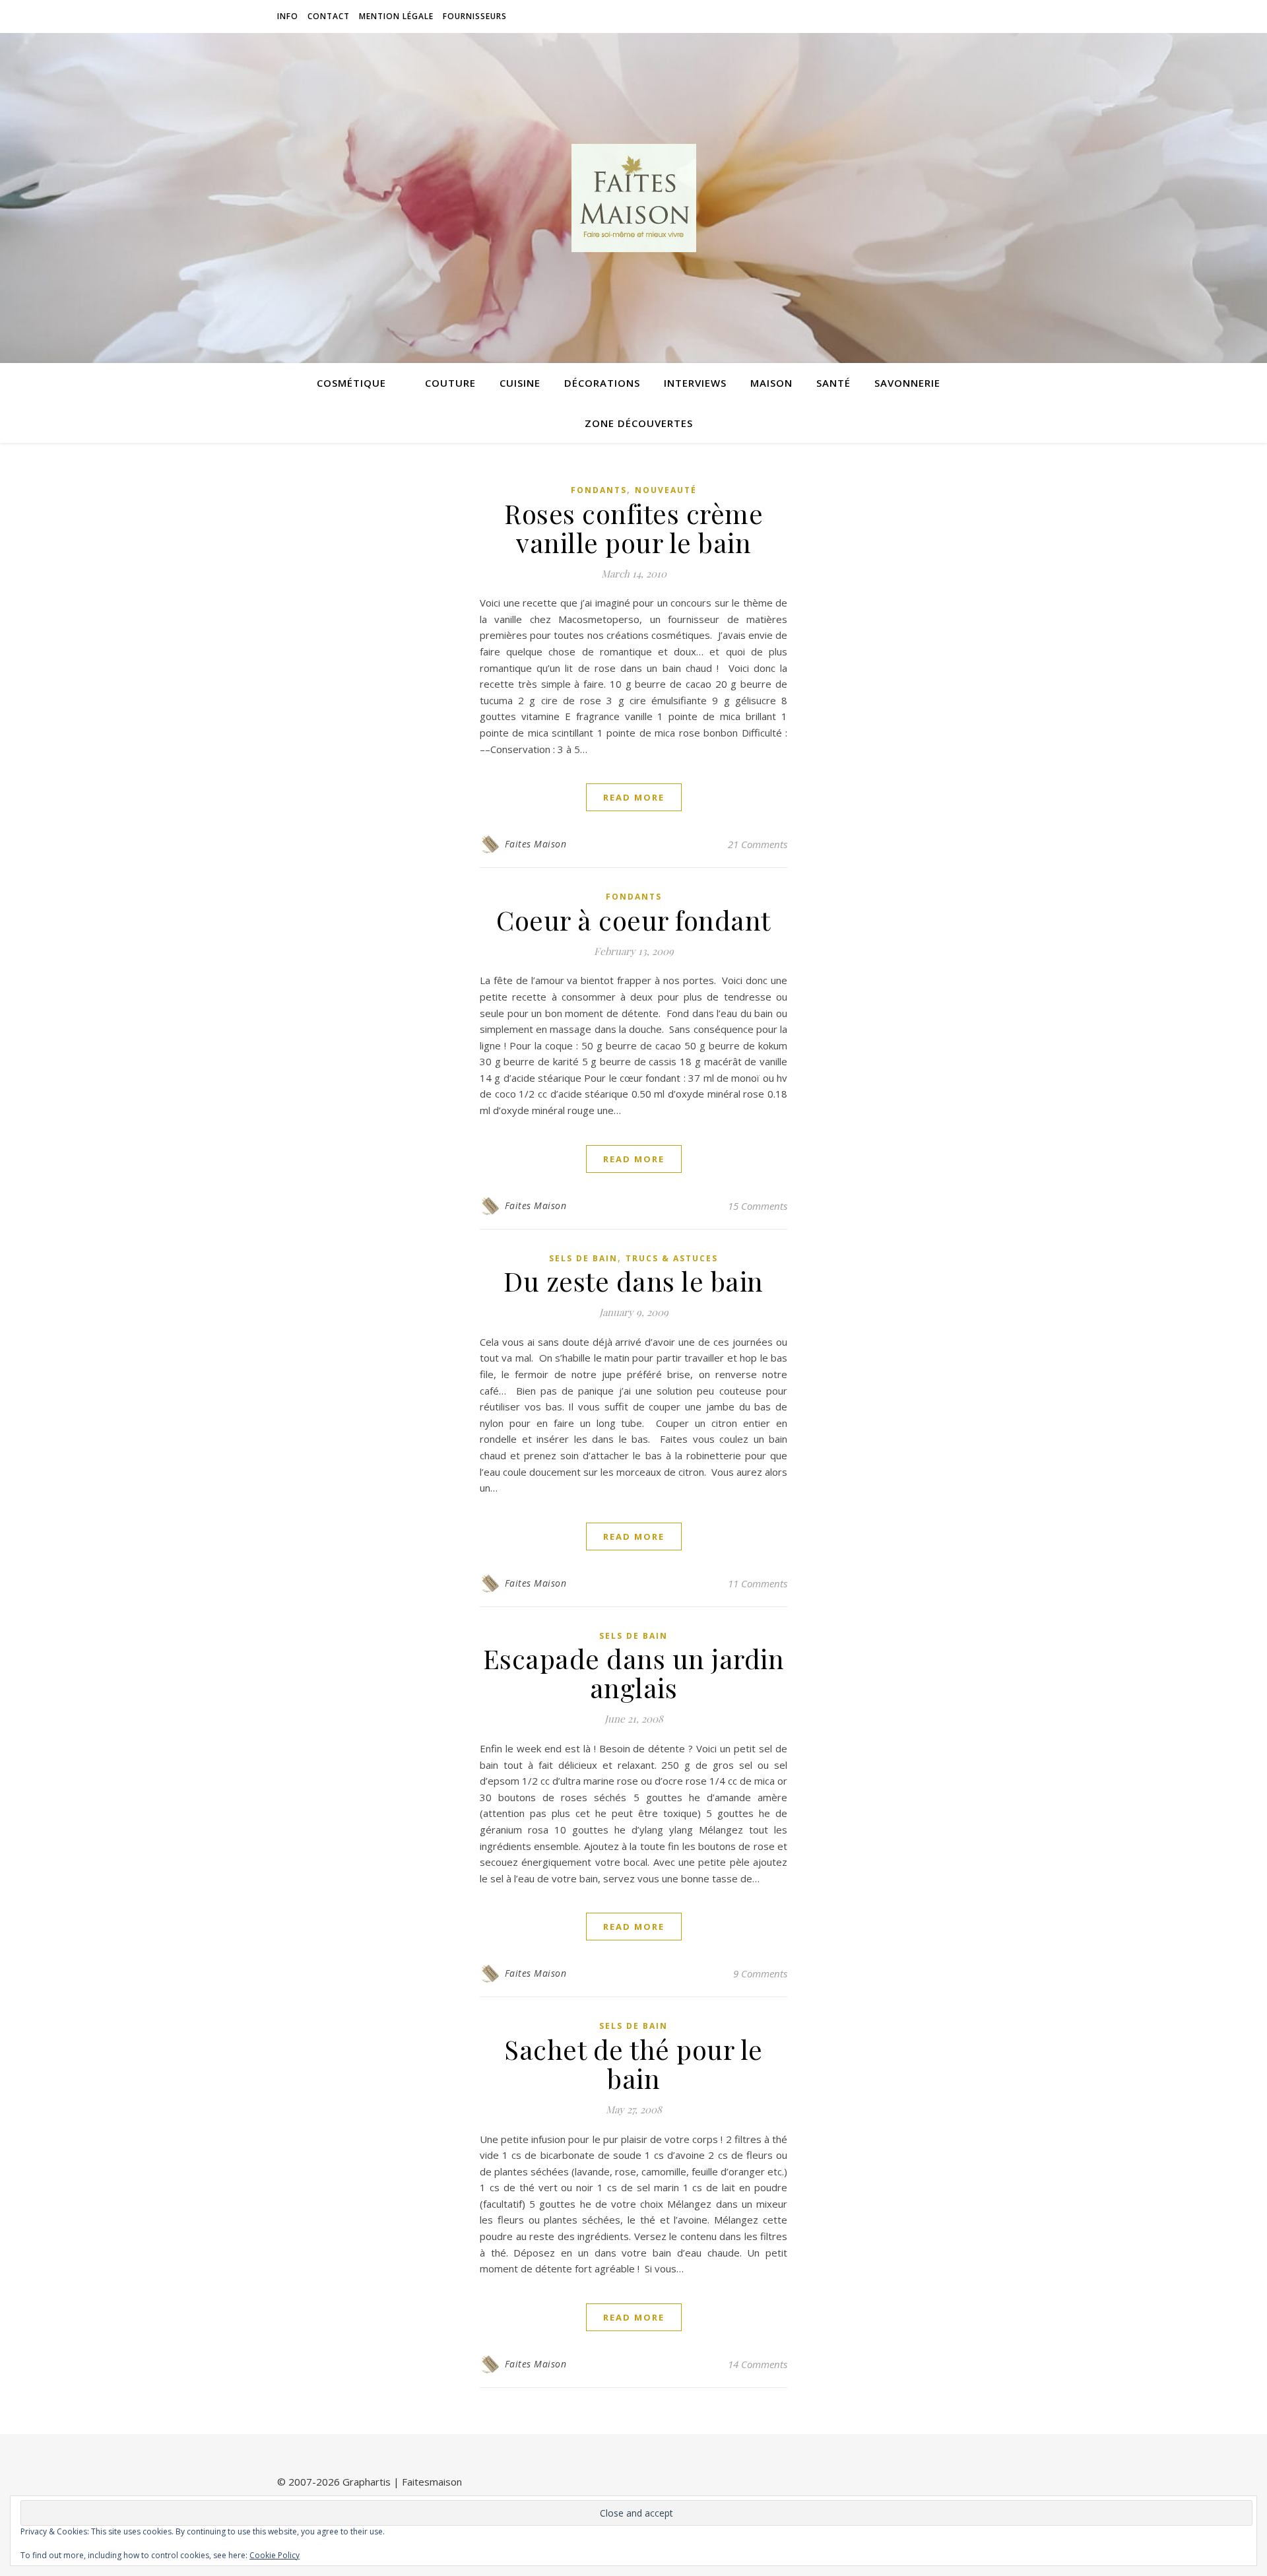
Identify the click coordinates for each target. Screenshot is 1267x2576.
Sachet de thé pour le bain (633, 2064)
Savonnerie (907, 383)
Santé (833, 383)
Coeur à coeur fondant (633, 920)
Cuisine (520, 383)
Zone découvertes (639, 423)
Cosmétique (351, 383)
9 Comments (760, 1973)
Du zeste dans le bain (633, 1281)
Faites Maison (536, 844)
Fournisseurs (475, 16)
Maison (771, 383)
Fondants (599, 490)
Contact (329, 16)
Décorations (602, 383)
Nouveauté (666, 490)
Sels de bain (583, 1258)
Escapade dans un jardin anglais (634, 1673)
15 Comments (758, 1206)
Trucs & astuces (672, 1258)
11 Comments (758, 1583)
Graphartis (367, 2482)
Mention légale (396, 16)
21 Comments (758, 844)
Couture (450, 383)
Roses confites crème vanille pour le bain (633, 528)
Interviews (695, 383)
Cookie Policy (275, 2555)
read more (634, 797)
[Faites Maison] (633, 198)
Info (288, 16)
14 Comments (758, 2364)
